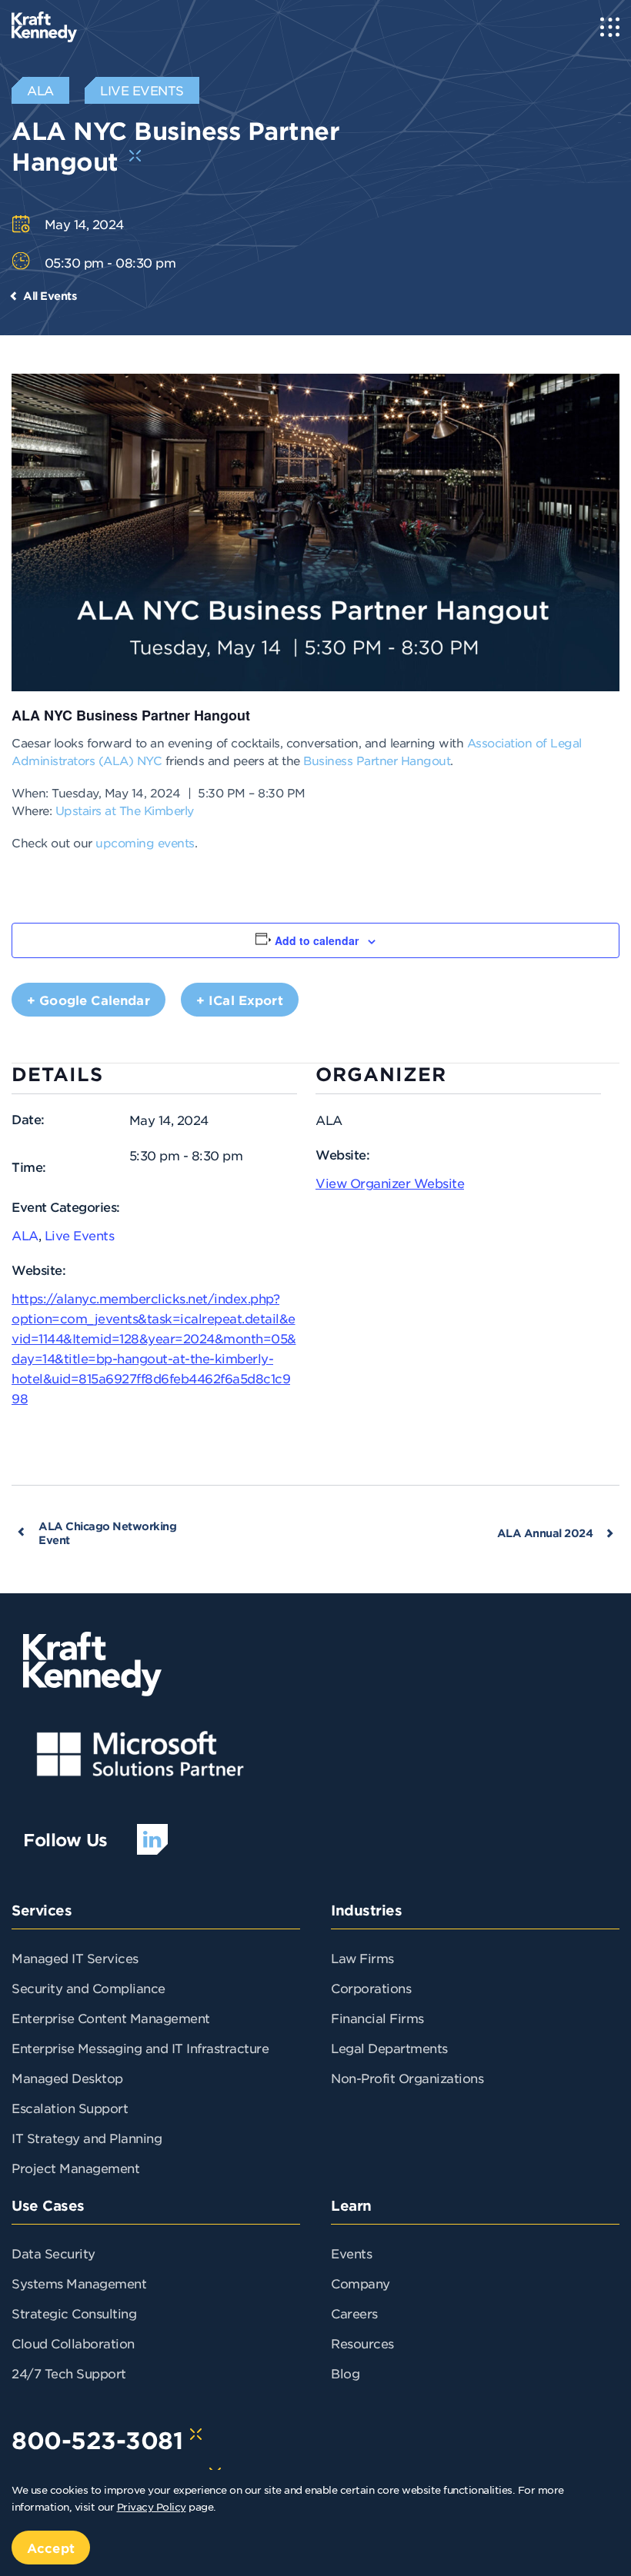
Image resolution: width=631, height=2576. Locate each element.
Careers (354, 2313)
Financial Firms (377, 2018)
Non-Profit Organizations (407, 2078)
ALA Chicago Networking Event (107, 1533)
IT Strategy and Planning (87, 2138)
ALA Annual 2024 (545, 1533)
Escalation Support (70, 2108)
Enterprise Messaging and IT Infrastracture (140, 2048)
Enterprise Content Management (111, 2018)
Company (361, 2283)
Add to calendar (317, 940)
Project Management (75, 2168)
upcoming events (145, 842)
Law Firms (362, 1958)
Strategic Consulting (74, 2313)
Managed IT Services (75, 1958)
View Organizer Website (390, 1183)
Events (351, 2253)
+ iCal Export (240, 1000)
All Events (50, 296)
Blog (345, 2373)
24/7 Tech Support (69, 2373)
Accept (51, 2548)
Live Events (80, 1235)
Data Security (53, 2253)
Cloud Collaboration (73, 2343)
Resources (362, 2343)
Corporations (371, 1988)
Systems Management (79, 2283)
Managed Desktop (67, 2078)
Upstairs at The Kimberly (125, 810)
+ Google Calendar (88, 1000)
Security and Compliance (88, 1988)
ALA (25, 1235)
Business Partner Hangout (377, 760)
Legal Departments (389, 2048)
